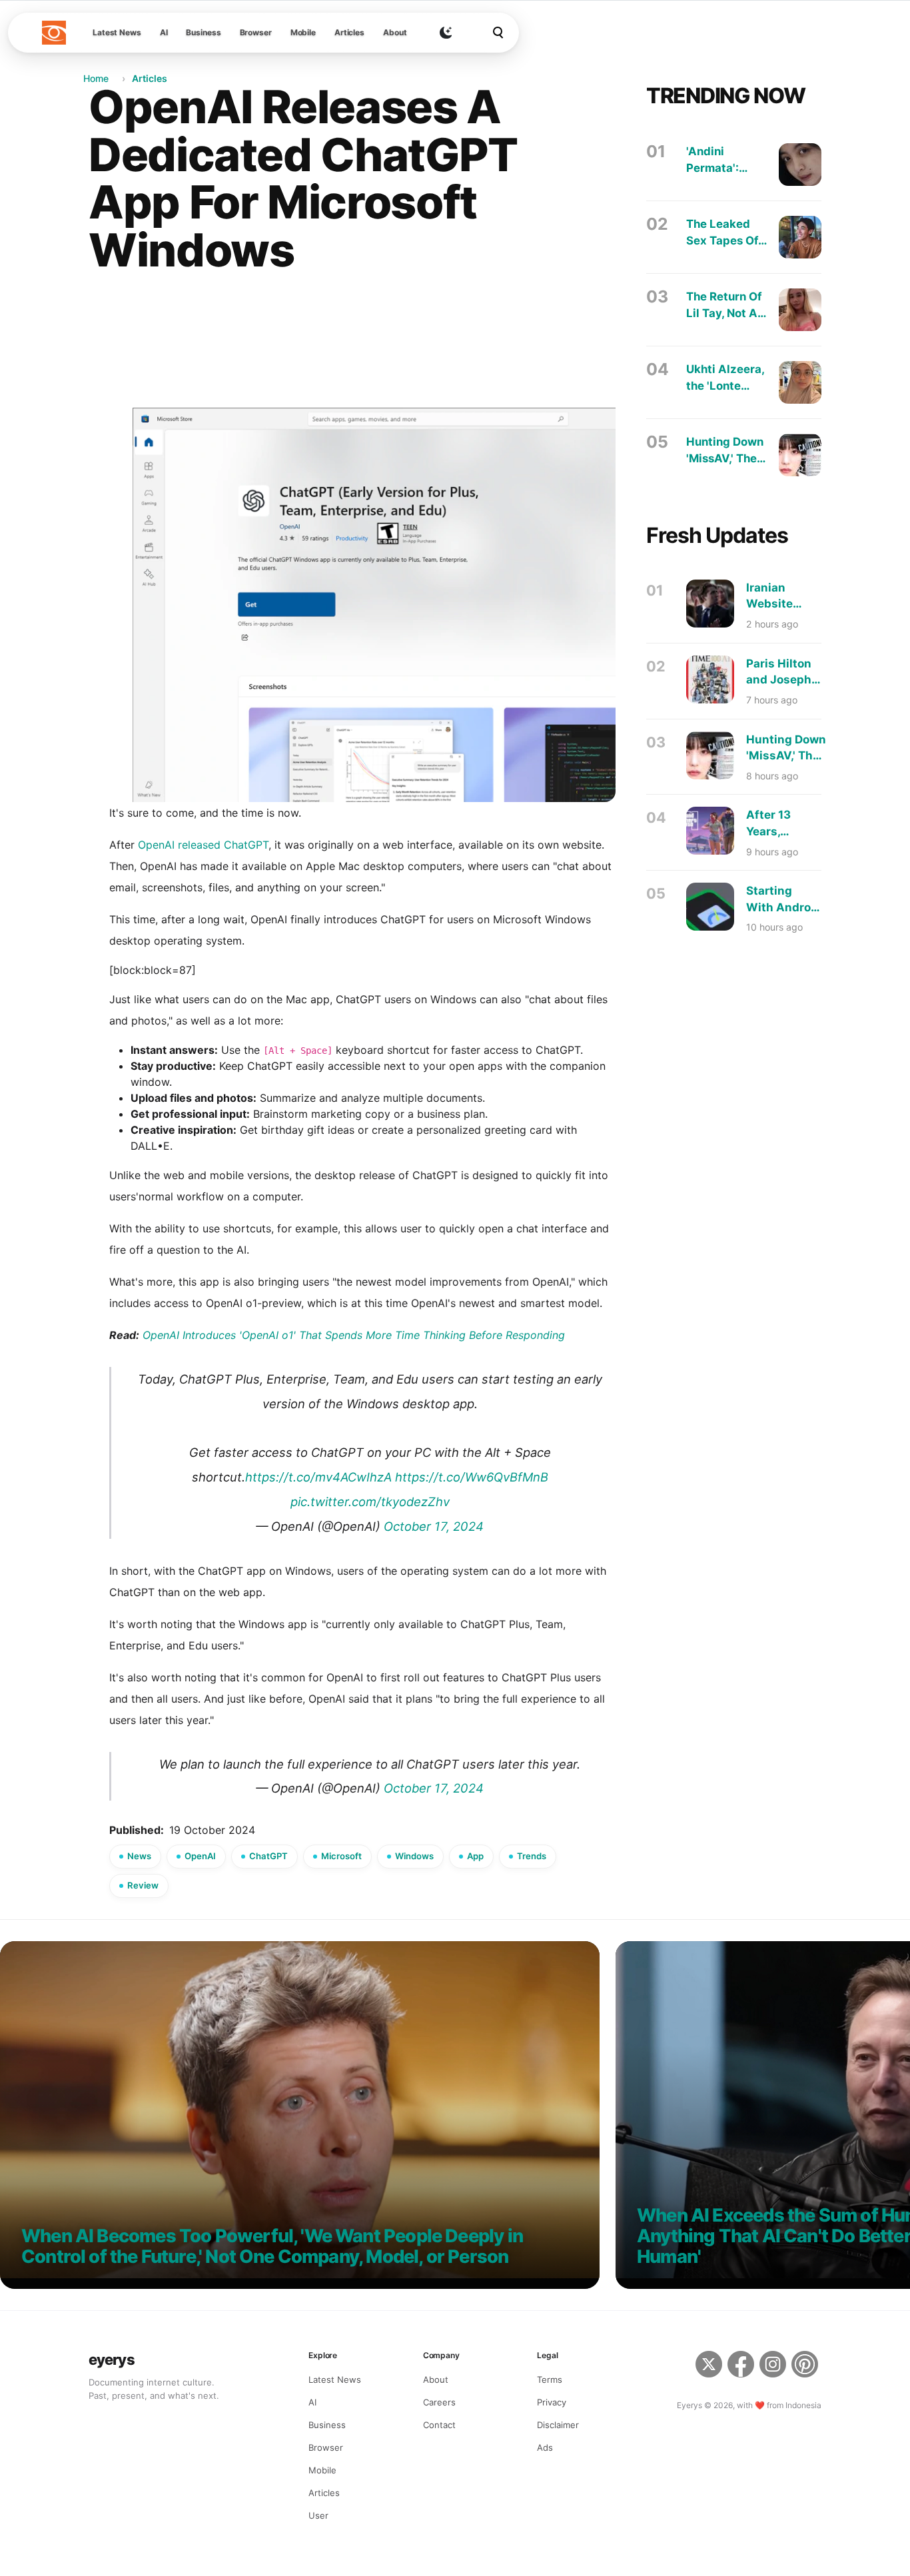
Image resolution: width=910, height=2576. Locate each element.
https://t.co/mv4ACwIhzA (318, 1477)
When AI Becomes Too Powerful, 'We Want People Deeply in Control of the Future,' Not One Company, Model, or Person (272, 2247)
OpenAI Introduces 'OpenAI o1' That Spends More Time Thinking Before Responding (354, 1335)
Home (96, 78)
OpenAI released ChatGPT (203, 845)
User (318, 2515)
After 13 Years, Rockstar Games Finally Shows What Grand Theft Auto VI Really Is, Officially (781, 824)
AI (164, 32)
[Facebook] (741, 2366)
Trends (532, 1856)
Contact (439, 2425)
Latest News (117, 32)
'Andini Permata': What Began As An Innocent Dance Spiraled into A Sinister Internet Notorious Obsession (721, 160)
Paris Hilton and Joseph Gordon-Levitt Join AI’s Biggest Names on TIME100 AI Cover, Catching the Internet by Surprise (783, 672)
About (395, 32)
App (475, 1856)
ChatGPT (268, 1856)
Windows (414, 1856)
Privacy (552, 2402)
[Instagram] (773, 2366)
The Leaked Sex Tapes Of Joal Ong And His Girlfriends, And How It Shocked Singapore (723, 233)
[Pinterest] (806, 2366)
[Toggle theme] (446, 33)
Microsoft (341, 1856)
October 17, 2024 (434, 1526)
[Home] (54, 33)
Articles (349, 32)
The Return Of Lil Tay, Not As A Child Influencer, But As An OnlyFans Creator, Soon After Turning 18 (725, 305)
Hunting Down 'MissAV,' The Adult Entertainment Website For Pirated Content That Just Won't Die (725, 451)
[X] (709, 2366)
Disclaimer (558, 2425)
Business (203, 32)
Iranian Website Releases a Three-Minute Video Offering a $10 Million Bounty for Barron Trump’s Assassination (787, 597)
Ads (545, 2447)
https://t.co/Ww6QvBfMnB (472, 1477)
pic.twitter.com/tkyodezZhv (370, 1502)
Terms (550, 2379)
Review (143, 1885)
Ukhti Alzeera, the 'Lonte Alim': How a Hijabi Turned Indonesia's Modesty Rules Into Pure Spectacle (726, 378)
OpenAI (200, 1856)
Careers (439, 2402)
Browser (256, 32)
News (139, 1856)
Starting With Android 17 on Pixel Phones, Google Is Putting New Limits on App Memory (784, 900)
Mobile (303, 32)
